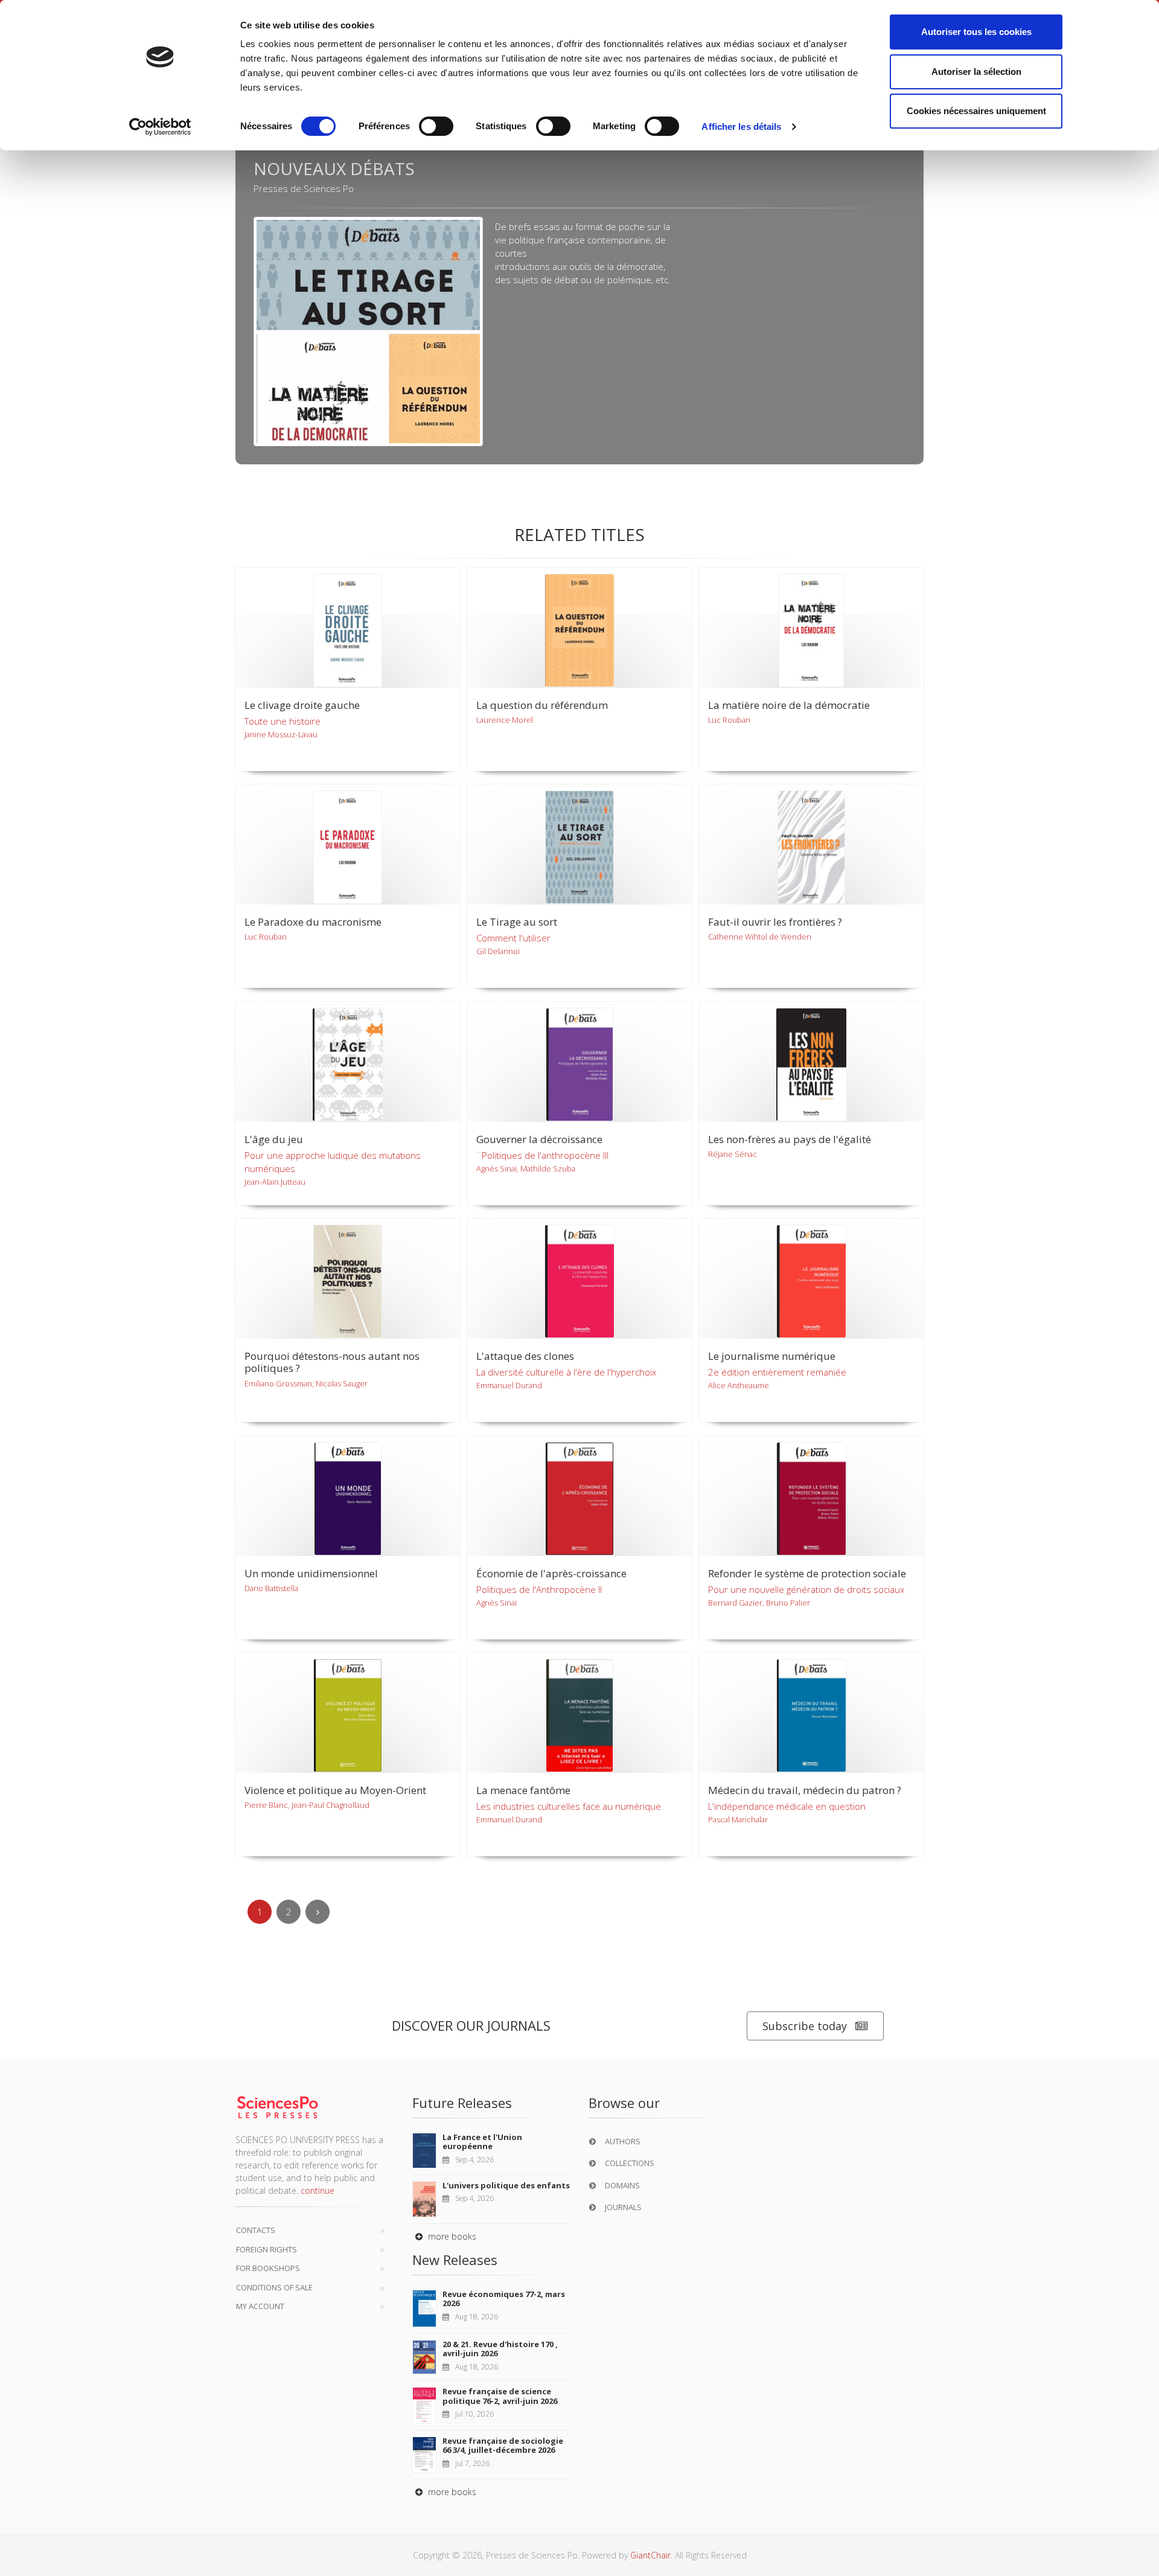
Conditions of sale (274, 2287)
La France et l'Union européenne (482, 2142)
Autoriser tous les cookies (976, 32)
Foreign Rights (267, 2249)
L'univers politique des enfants (506, 2185)
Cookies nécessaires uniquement (976, 111)
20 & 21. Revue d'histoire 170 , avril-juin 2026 (500, 2349)
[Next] (318, 1912)
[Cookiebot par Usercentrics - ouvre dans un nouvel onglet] (160, 127)
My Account (260, 2306)
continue (318, 2190)
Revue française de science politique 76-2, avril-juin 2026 (500, 2396)
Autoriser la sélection (976, 72)
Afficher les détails (741, 127)
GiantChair (650, 2555)
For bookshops (268, 2268)
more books (451, 2236)
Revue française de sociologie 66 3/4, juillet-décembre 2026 (503, 2446)
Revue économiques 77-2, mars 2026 (504, 2299)
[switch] (436, 126)
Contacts (256, 2230)
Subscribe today (805, 2026)
